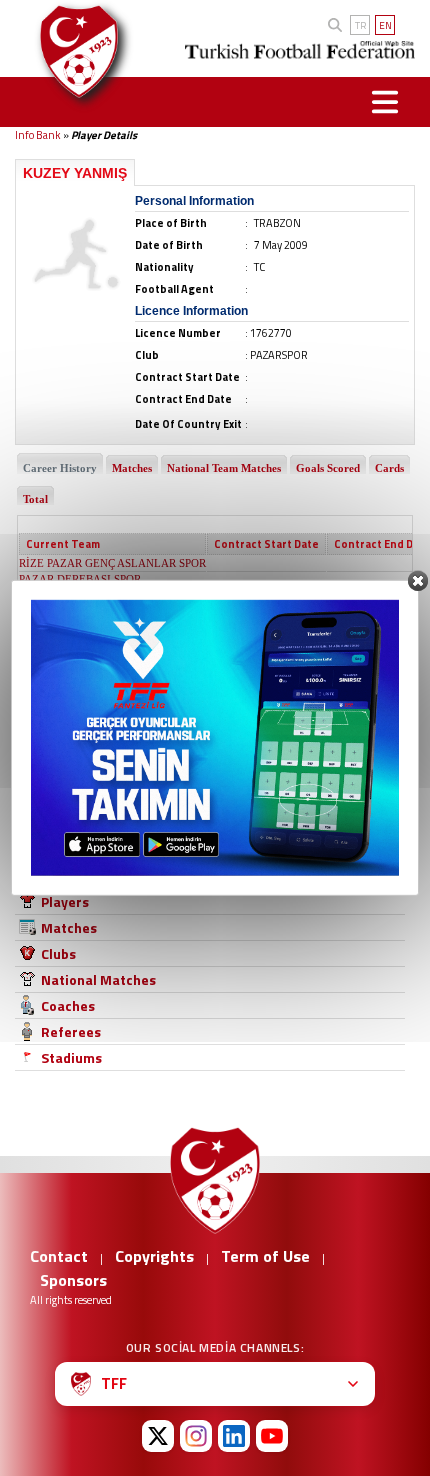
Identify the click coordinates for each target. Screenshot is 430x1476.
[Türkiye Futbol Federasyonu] (75, 51)
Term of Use (265, 1256)
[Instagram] (196, 1436)
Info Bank (38, 135)
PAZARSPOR (50, 611)
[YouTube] (272, 1436)
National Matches (98, 979)
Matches (69, 927)
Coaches (68, 1005)
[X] (158, 1436)
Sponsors (73, 1280)
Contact (59, 1256)
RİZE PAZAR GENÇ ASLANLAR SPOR (112, 563)
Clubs (58, 953)
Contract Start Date (266, 544)
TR (360, 25)
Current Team (63, 544)
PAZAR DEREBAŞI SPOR (80, 579)
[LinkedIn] (234, 1436)
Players (65, 901)
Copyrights (154, 1256)
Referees (71, 1031)
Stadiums (71, 1057)
